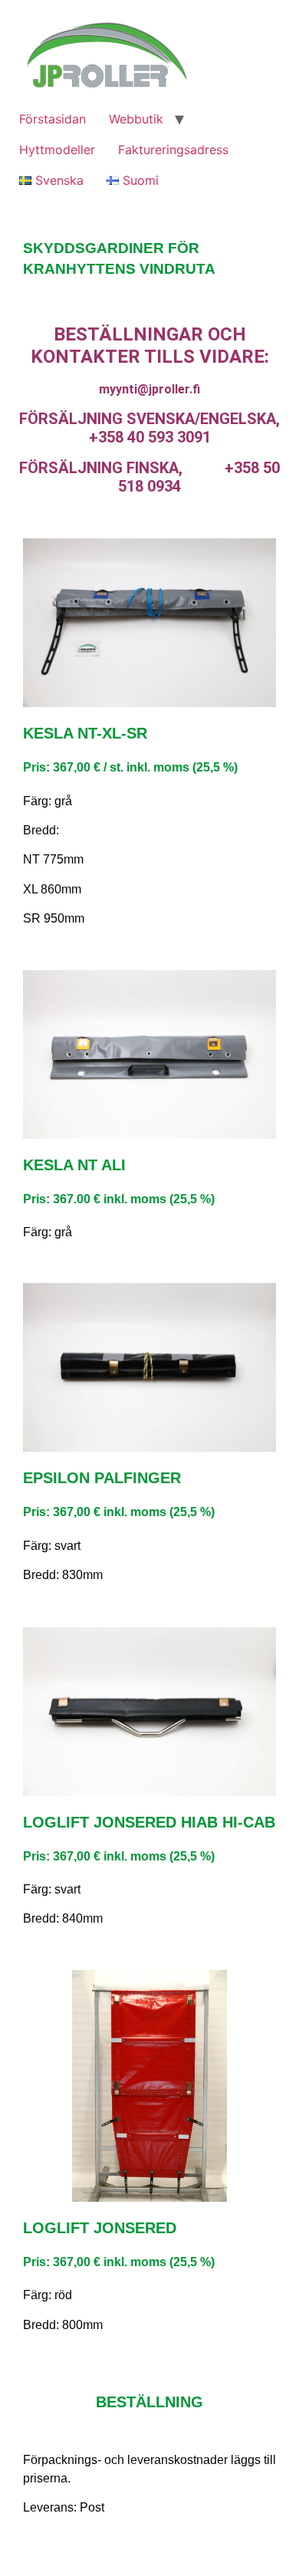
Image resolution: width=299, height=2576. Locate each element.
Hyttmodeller (57, 150)
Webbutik (136, 119)
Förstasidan (53, 119)
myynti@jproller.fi (149, 389)
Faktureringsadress (173, 150)
